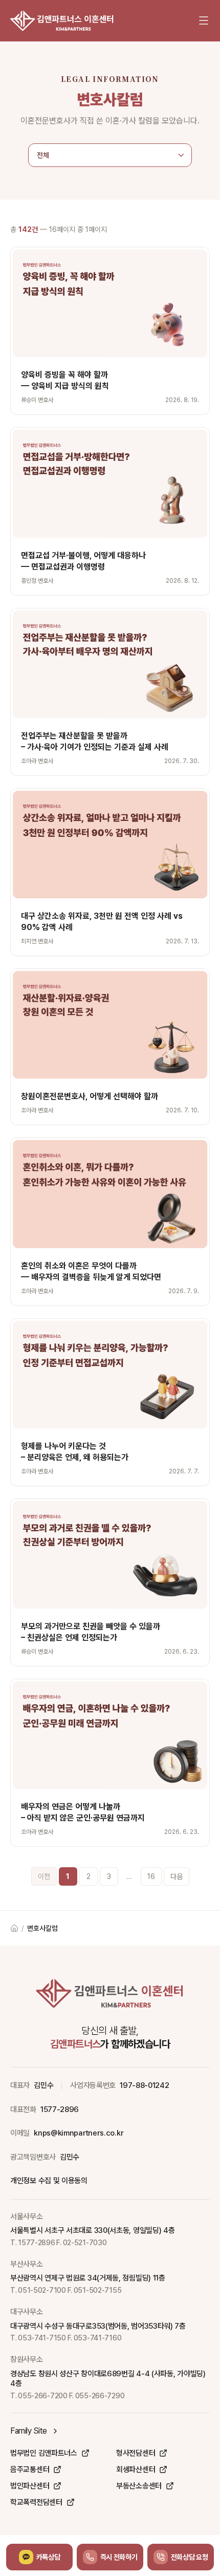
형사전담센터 (136, 2453)
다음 (177, 1876)
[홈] (62, 20)
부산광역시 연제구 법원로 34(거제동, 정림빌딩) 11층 (88, 2278)
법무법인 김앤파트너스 (44, 2453)
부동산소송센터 (139, 2486)
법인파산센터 (30, 2486)
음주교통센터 (30, 2469)
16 (151, 1876)
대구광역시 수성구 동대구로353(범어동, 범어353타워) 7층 (98, 2326)
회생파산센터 (136, 2469)
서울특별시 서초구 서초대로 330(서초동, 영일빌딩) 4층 (92, 2230)
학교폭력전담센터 (36, 2502)
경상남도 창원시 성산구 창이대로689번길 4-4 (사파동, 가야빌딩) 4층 (108, 2379)
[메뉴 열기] (204, 20)
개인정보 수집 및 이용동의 (49, 2181)
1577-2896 (60, 2109)
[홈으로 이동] (14, 1928)
